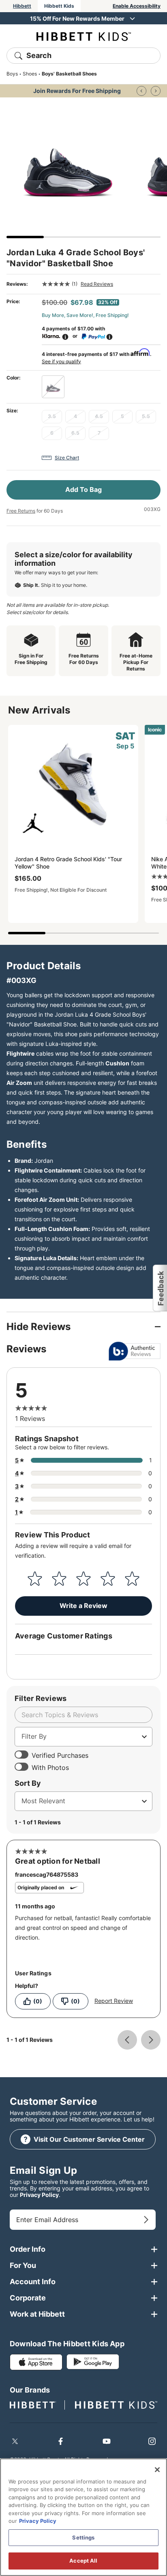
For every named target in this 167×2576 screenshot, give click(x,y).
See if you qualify (61, 361)
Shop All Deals (77, 18)
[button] (160, 1288)
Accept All (83, 2561)
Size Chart (67, 458)
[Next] (156, 91)
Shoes (30, 74)
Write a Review (83, 1606)
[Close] (157, 2470)
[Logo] (84, 36)
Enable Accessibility (137, 6)
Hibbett (22, 6)
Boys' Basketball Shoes (69, 74)
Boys (12, 74)
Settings (83, 2537)
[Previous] (141, 91)
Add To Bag (83, 489)
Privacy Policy (39, 2195)
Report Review (114, 2001)
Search (39, 55)
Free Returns (21, 511)
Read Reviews (97, 284)
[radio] (53, 387)
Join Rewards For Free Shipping (77, 91)
